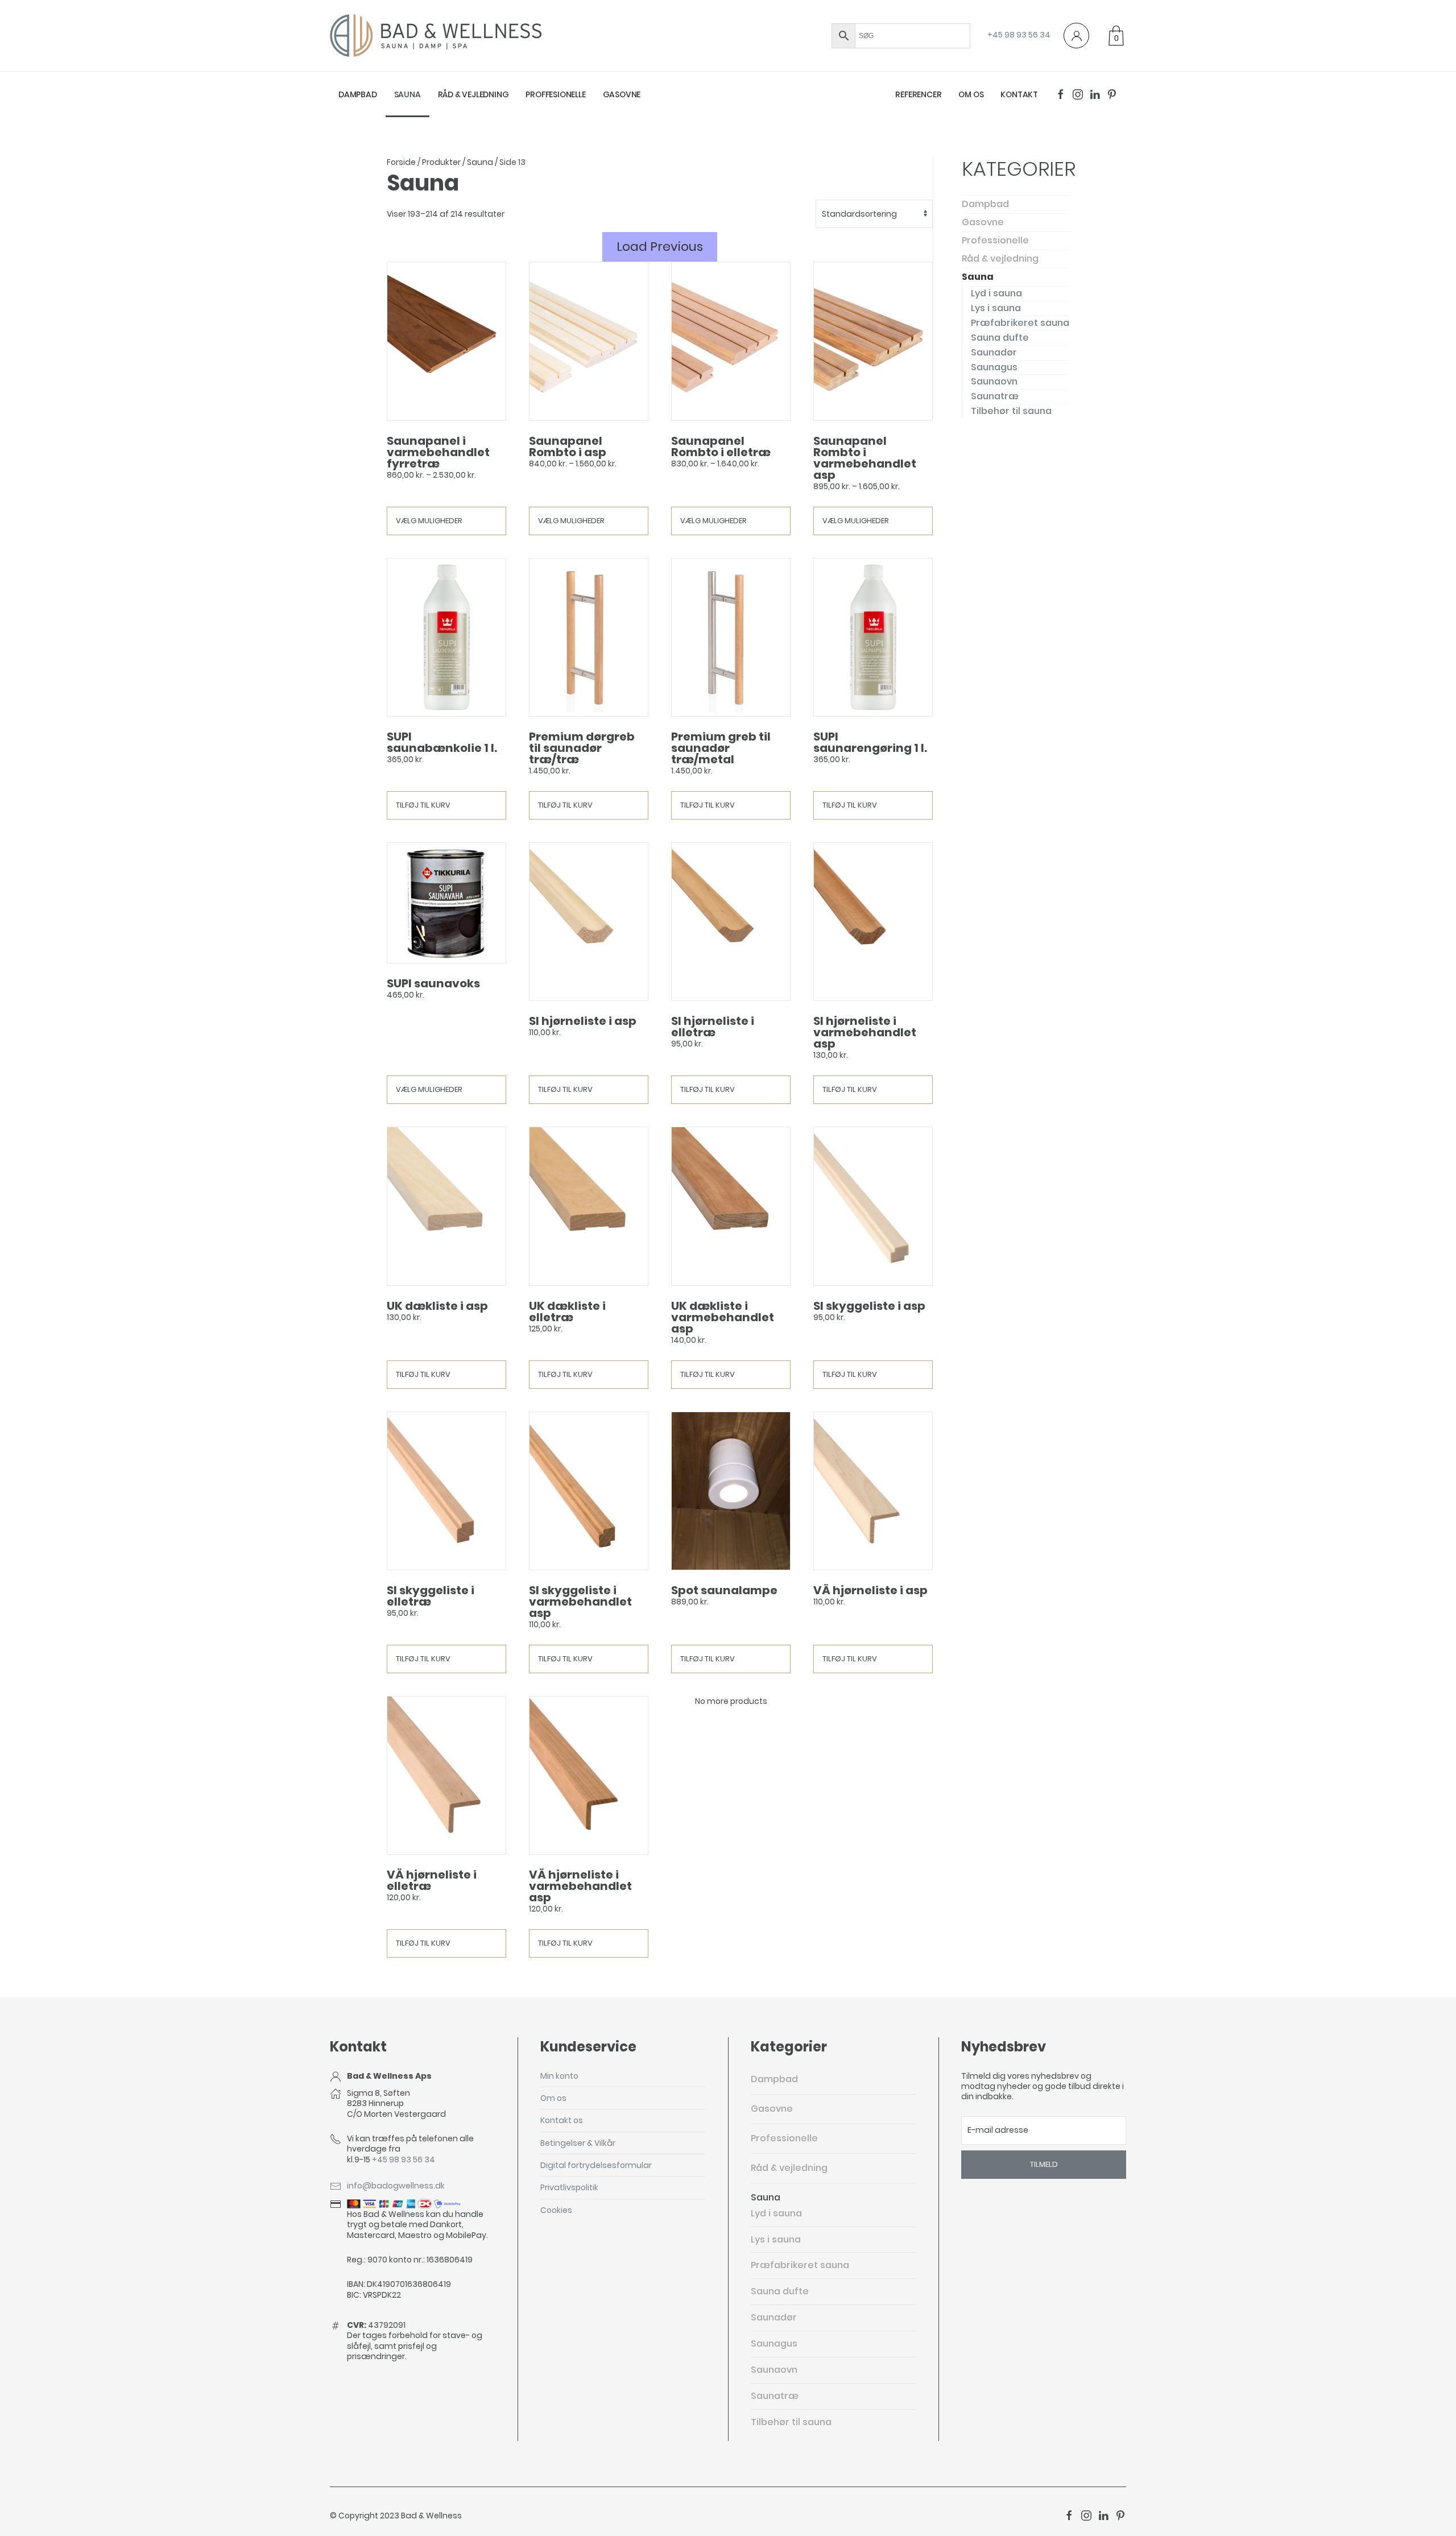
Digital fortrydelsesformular (596, 2165)
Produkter (441, 162)
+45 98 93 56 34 (1019, 35)
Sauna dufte (1000, 338)
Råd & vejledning (473, 94)
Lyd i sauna (996, 293)
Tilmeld (1044, 2164)
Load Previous (660, 247)
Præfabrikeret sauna (1020, 323)
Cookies (556, 2210)
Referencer (918, 94)
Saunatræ (995, 396)
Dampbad (358, 94)
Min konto (559, 2076)
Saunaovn (994, 381)
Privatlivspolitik (569, 2187)
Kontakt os (562, 2120)
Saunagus (994, 367)
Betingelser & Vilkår (578, 2143)
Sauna (408, 94)
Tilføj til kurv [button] (423, 805)
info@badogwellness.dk (396, 2186)
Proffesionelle (555, 94)
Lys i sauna (996, 308)
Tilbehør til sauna (1011, 411)
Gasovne (622, 94)
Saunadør (994, 352)
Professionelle (995, 240)
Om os (971, 94)
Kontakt (1019, 94)
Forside (401, 162)
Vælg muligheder (429, 521)
